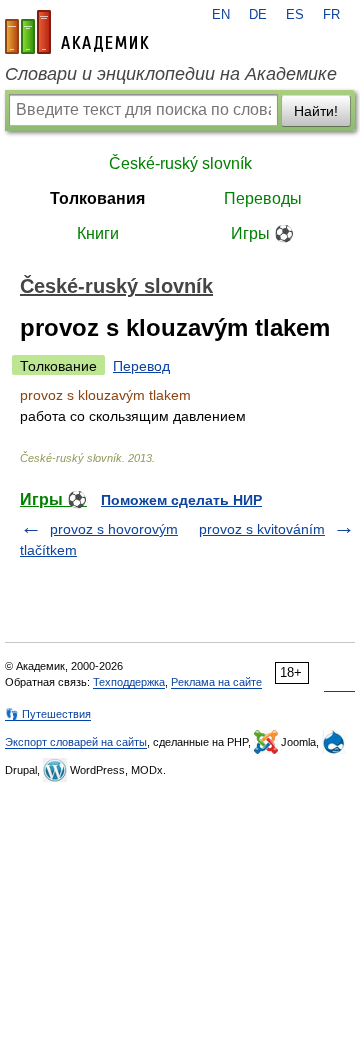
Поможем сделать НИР (181, 500)
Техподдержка (129, 682)
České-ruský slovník (180, 163)
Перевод (141, 366)
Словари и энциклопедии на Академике (171, 74)
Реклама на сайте (216, 682)
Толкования (97, 198)
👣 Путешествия (48, 714)
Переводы (263, 198)
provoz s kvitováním (262, 529)
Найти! (316, 111)
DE (258, 15)
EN (221, 15)
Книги (98, 233)
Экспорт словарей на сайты (76, 742)
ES (295, 15)
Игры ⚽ (262, 233)
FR (331, 15)
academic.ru (77, 32)
